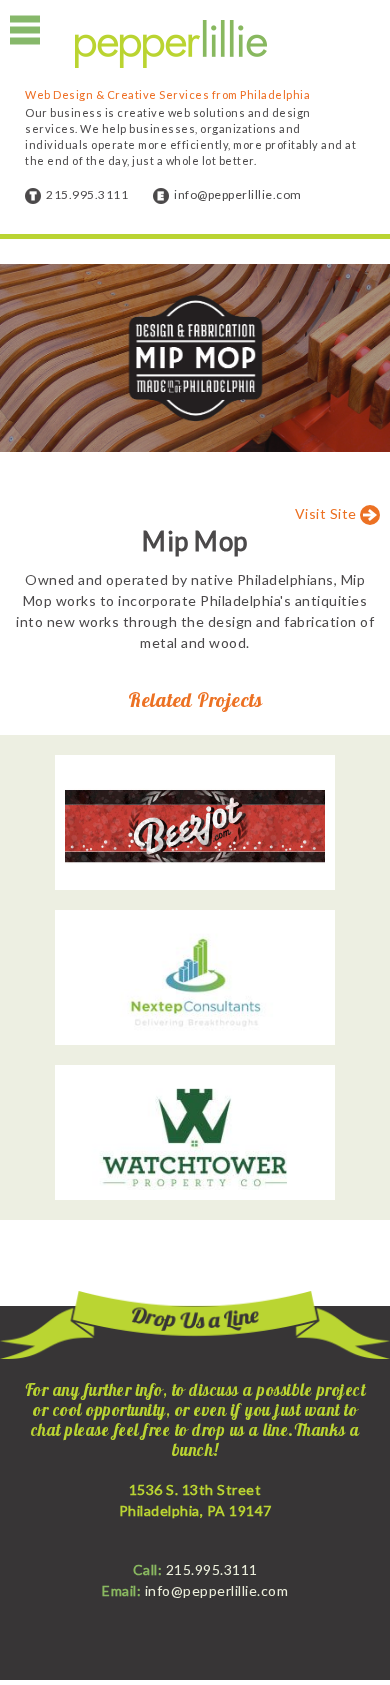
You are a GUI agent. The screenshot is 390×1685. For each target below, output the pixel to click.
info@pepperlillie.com (238, 194)
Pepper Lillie (171, 44)
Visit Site (328, 513)
